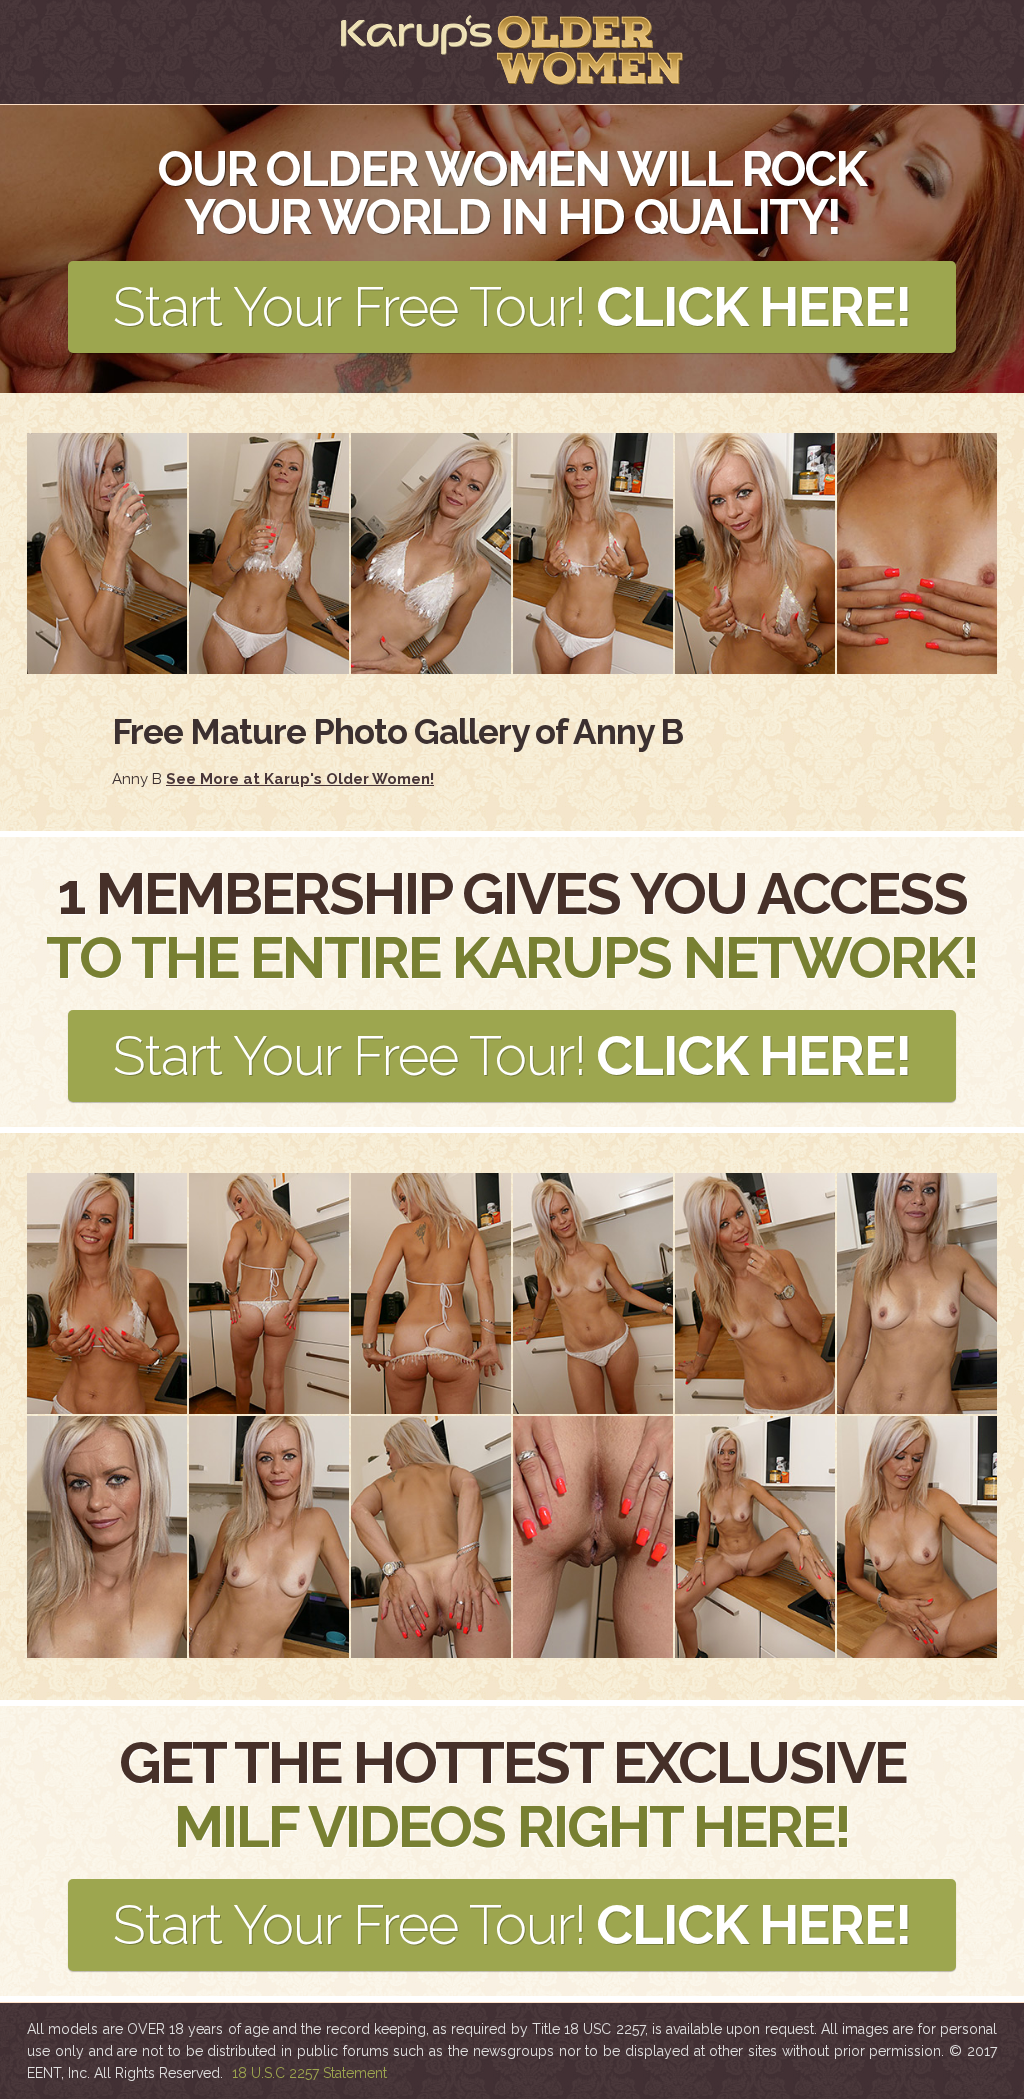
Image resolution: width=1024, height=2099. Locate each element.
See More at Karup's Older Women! (300, 779)
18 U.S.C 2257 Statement (309, 2073)
